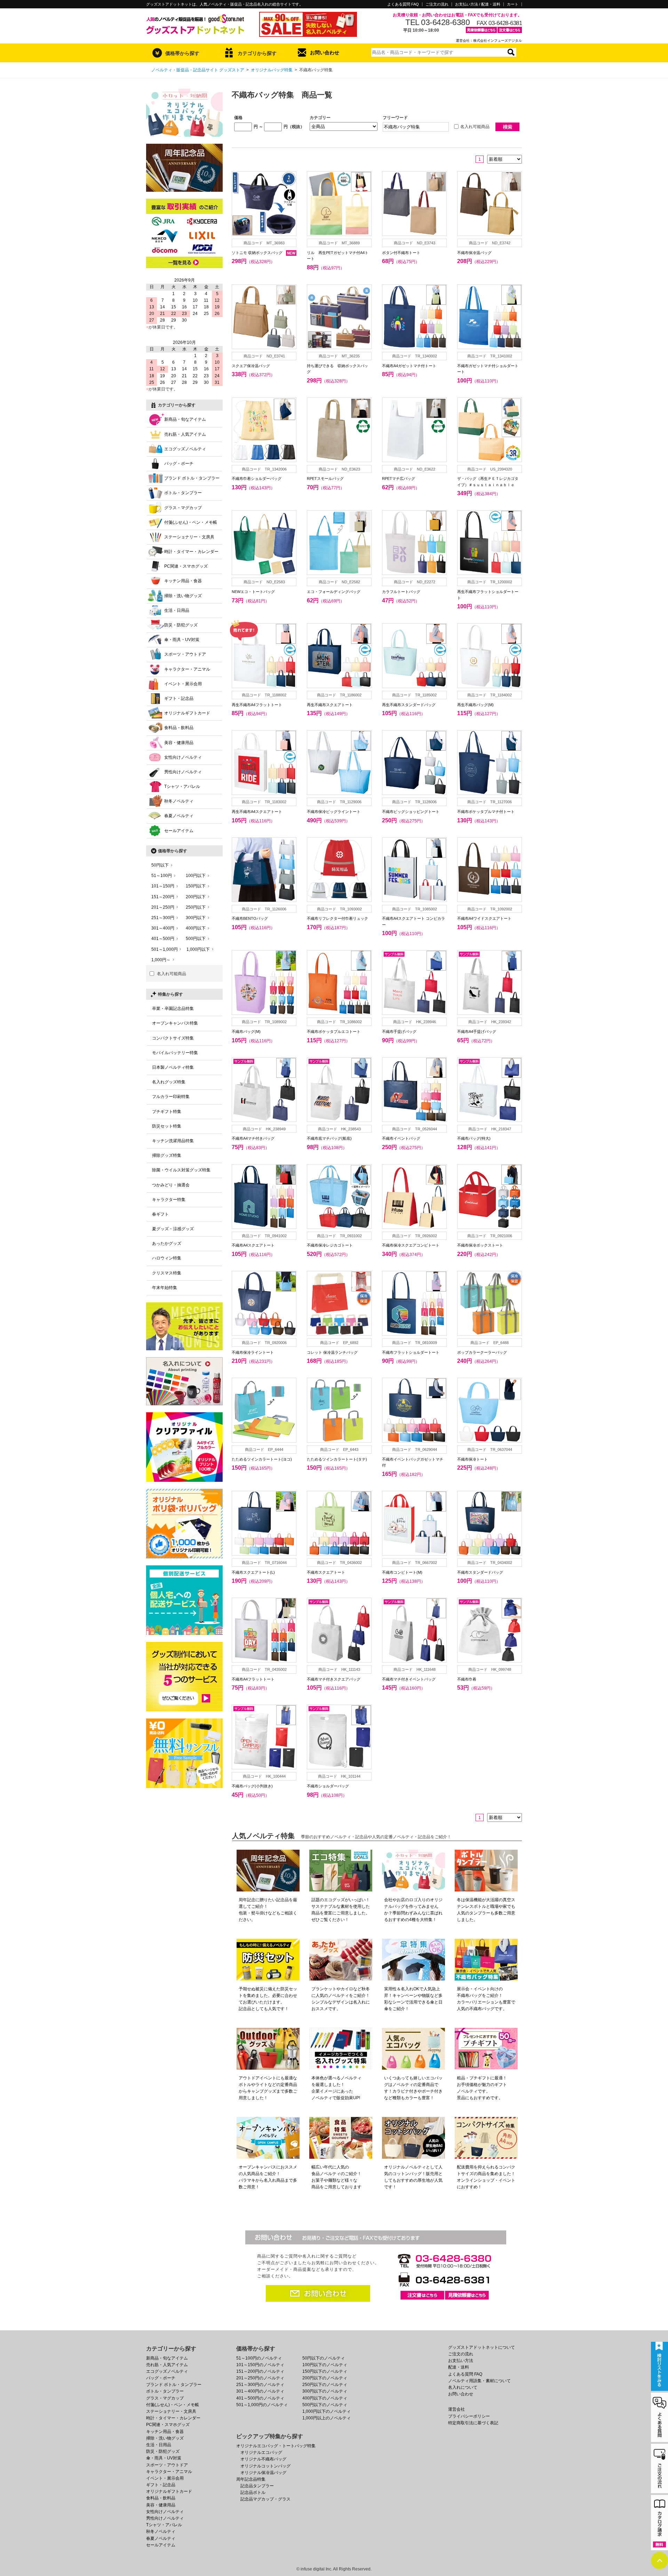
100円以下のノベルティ (325, 2365)
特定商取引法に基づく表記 (473, 2423)
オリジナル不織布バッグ (263, 2459)
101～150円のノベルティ (260, 2365)
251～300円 (163, 918)
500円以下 (196, 939)
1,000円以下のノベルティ (327, 2411)
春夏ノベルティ (179, 816)
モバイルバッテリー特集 (175, 1053)
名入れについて (463, 2387)
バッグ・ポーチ (179, 464)
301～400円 (163, 928)
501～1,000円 (165, 949)
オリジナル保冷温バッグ (263, 2473)
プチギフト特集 (167, 1112)
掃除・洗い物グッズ (183, 596)
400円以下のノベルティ (325, 2398)
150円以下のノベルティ (325, 2371)
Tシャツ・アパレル (182, 787)
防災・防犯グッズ (181, 625)
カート (513, 4)
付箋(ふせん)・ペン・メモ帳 (191, 522)
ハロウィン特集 (167, 1258)
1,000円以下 (198, 949)
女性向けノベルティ (183, 757)
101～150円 (163, 886)
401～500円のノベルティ (260, 2398)
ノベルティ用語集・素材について (479, 2381)
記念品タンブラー (257, 2486)
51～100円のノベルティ (259, 2358)
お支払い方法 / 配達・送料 (478, 4)
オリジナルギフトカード (187, 713)
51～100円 (162, 876)
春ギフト (160, 1214)
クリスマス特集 (167, 1273)
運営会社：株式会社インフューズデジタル (489, 41)
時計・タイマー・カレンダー (191, 552)
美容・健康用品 (179, 743)
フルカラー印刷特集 (171, 1097)
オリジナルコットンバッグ (265, 2466)
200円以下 (196, 897)
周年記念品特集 (251, 2479)
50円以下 (160, 865)
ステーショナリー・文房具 (189, 537)
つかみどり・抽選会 (171, 1185)
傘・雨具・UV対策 (182, 640)
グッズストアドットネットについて (482, 2347)
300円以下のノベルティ (325, 2391)
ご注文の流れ (437, 4)
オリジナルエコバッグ (261, 2452)
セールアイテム (179, 831)
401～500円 (163, 939)
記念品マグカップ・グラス (265, 2499)
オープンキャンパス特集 (175, 1023)
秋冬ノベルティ (179, 801)
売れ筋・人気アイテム (185, 434)
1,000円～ (161, 960)
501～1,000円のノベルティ (262, 2405)
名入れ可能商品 (475, 127)
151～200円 (163, 897)
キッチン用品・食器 (183, 581)
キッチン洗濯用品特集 (173, 1141)
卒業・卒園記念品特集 (173, 1009)
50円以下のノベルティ (324, 2358)
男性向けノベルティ (183, 772)
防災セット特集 (167, 1126)
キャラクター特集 (169, 1200)
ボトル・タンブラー (183, 493)
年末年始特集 (165, 1288)
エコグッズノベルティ (185, 449)
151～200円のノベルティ (260, 2371)
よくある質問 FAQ (403, 4)
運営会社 (456, 2409)
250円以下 (196, 907)
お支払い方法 (461, 2361)
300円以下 (196, 918)
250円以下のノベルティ (325, 2385)
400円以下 (196, 928)
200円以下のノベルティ (325, 2378)
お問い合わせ (325, 53)
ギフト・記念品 (179, 698)
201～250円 (163, 907)
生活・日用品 (177, 610)
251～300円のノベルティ (260, 2385)
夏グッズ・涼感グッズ (173, 1229)
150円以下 (196, 886)
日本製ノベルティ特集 (173, 1067)
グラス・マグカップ (183, 508)
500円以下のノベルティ (325, 2405)
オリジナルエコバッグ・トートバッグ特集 (276, 2446)
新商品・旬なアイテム (185, 419)
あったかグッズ (167, 1243)
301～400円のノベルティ (260, 2391)
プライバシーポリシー (469, 2416)
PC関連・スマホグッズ (186, 566)
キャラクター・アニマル (187, 669)
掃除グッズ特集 (167, 1155)
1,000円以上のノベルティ (327, 2418)
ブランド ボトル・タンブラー (192, 478)
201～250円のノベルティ (260, 2378)
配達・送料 (459, 2367)
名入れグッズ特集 (169, 1082)
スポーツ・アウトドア (185, 654)
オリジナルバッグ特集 (272, 70)
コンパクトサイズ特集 (173, 1038)
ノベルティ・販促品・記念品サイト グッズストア (198, 70)
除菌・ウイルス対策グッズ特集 (181, 1170)
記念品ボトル (253, 2492)
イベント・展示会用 (183, 684)
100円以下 (196, 876)
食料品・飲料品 (179, 728)
